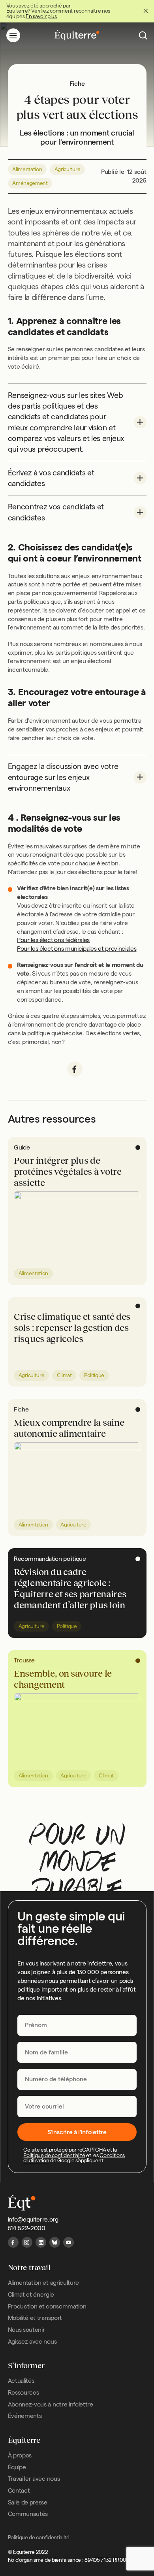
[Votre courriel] (77, 2106)
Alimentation (27, 169)
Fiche (21, 1409)
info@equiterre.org (33, 2219)
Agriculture (68, 169)
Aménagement (30, 183)
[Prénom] (77, 2025)
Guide (22, 1147)
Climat (64, 1375)
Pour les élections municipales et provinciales (77, 949)
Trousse (24, 1660)
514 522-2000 (27, 2228)
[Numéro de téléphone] (77, 2079)
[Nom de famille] (77, 2052)
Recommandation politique (50, 1559)
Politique (94, 1375)
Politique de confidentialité (54, 2155)
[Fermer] (146, 11)
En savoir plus (41, 16)
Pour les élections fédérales (53, 940)
